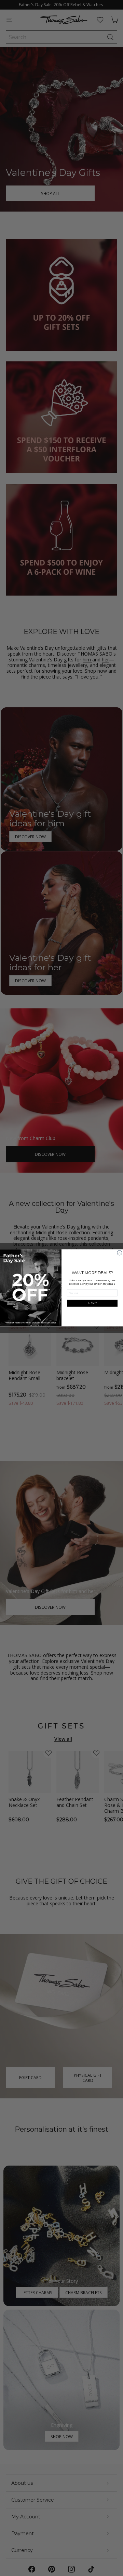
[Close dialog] (120, 1253)
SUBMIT (92, 1303)
